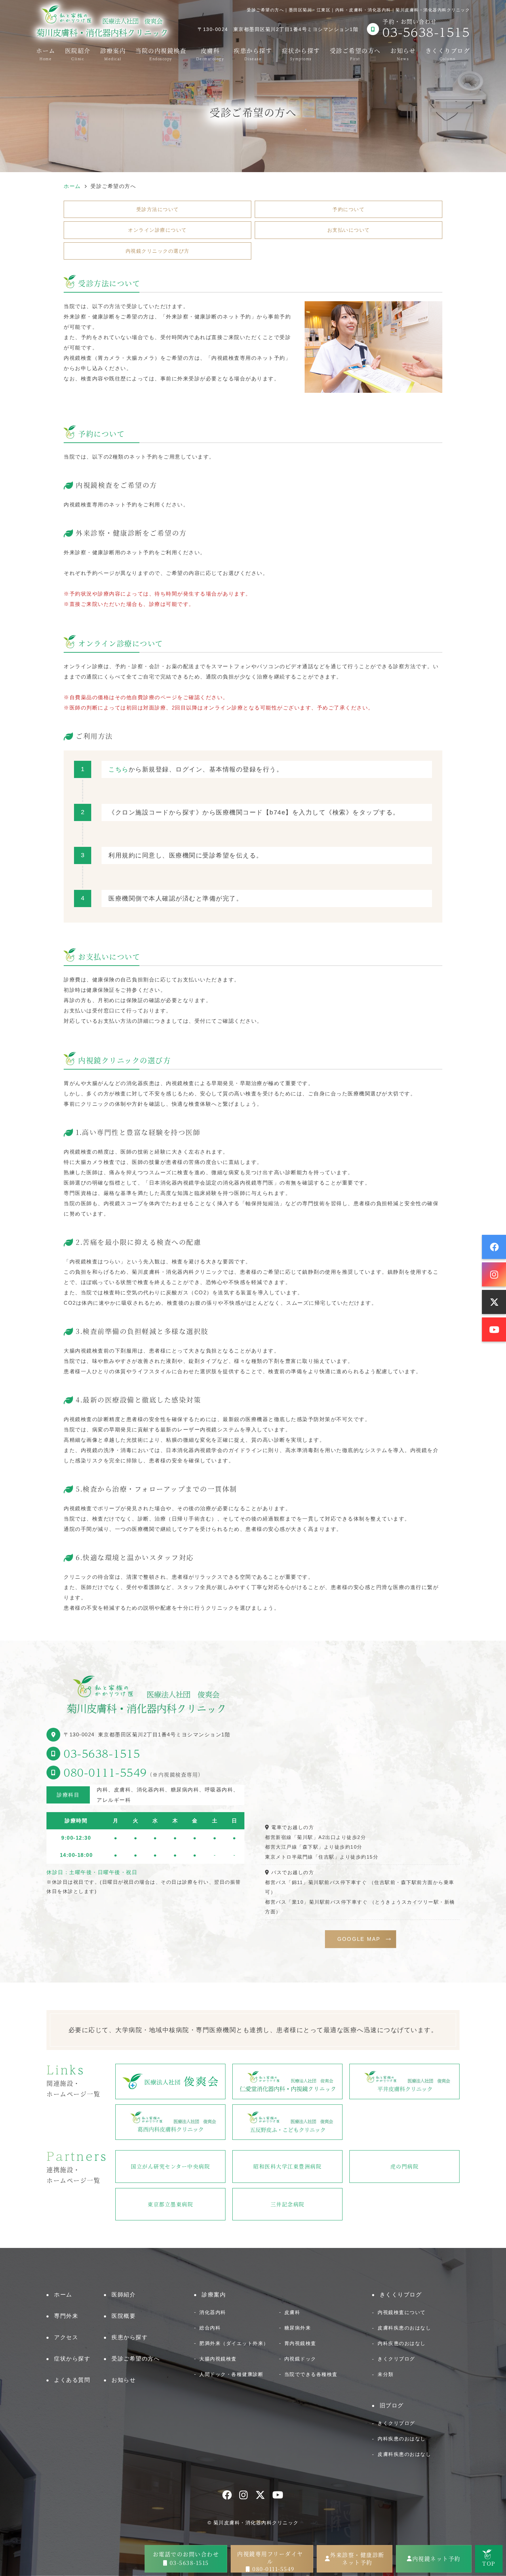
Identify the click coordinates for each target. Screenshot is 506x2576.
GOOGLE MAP (359, 1939)
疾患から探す (253, 53)
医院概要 (124, 2316)
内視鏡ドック (300, 2359)
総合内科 (210, 2328)
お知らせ (403, 53)
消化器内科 (213, 2312)
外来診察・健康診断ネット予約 (357, 2559)
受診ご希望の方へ (355, 53)
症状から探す (301, 53)
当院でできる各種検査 (311, 2374)
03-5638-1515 (102, 1753)
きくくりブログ (448, 53)
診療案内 (113, 53)
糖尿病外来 (298, 2328)
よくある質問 (72, 2380)
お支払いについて (349, 230)
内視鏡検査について (402, 2312)
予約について (349, 209)
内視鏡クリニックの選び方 (158, 251)
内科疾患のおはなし (402, 2343)
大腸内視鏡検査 (218, 2359)
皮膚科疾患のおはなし (404, 2328)
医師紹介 (124, 2295)
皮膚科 (210, 53)
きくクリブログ (396, 2359)
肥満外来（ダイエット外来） (234, 2343)
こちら (119, 769)
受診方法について (158, 209)
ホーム (46, 53)
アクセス (66, 2337)
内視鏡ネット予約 (436, 2559)
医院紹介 (78, 53)
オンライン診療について (157, 230)
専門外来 (66, 2316)
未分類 (386, 2374)
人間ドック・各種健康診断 (231, 2374)
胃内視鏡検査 (300, 2343)
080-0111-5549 (105, 1772)
